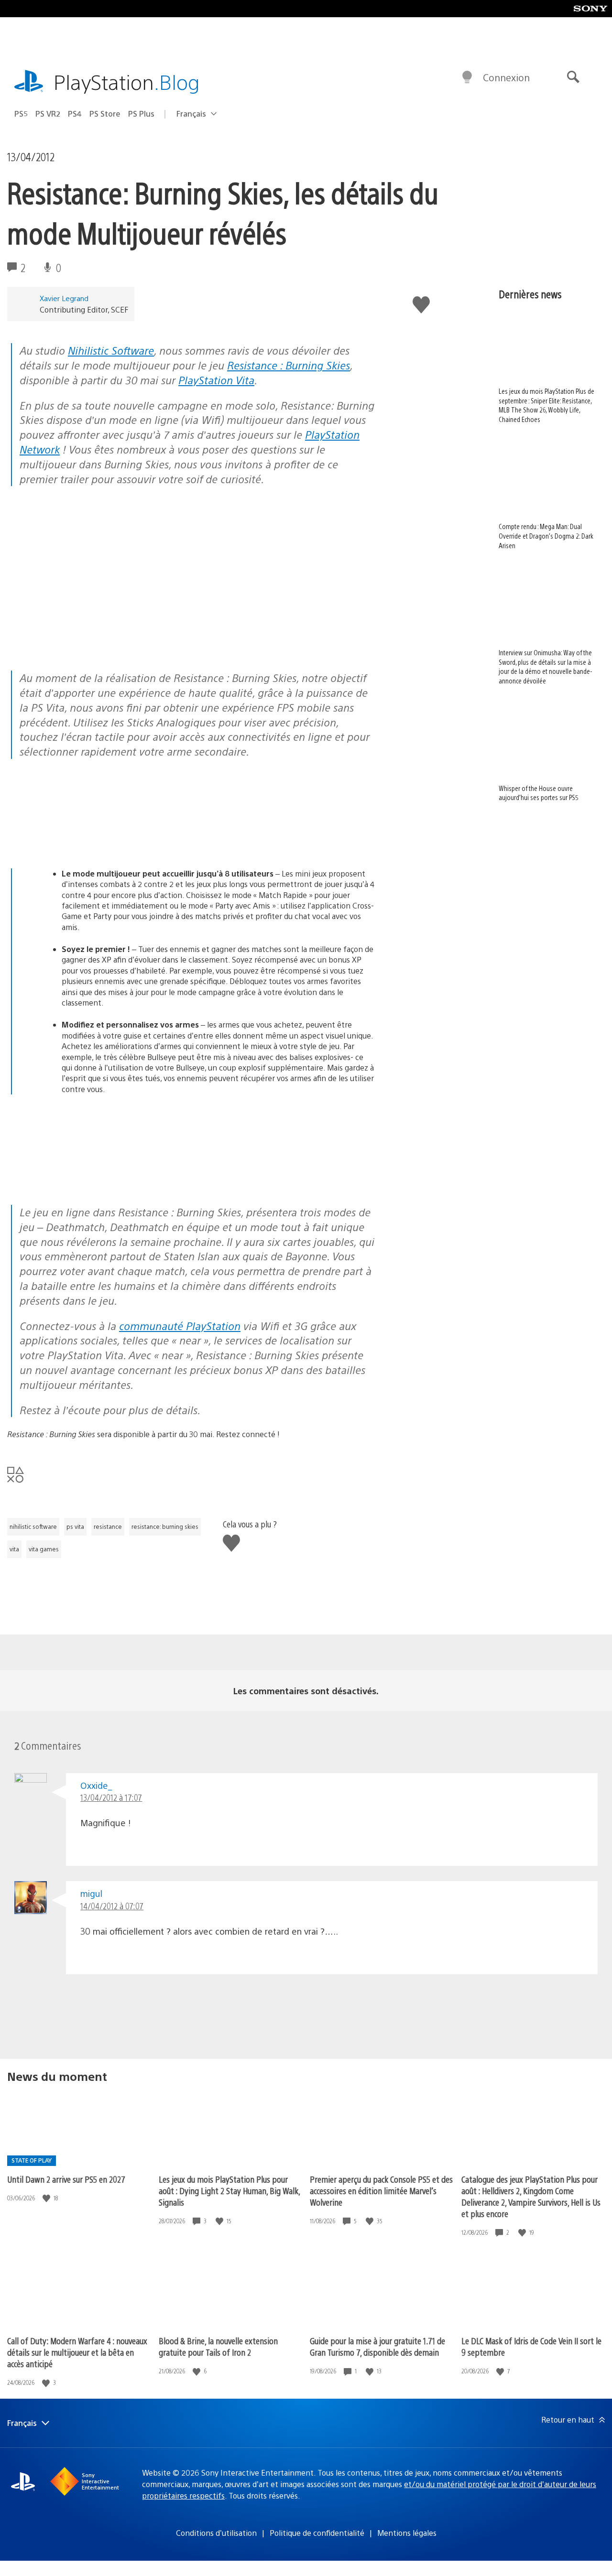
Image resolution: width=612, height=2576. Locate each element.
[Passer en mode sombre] (467, 77)
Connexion (506, 77)
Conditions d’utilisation (216, 2533)
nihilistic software (33, 1526)
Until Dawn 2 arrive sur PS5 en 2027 (66, 2179)
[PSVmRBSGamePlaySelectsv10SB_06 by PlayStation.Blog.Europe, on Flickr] (81, 842)
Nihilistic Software (111, 350)
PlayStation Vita (216, 380)
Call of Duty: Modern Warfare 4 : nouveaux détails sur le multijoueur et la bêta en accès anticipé (77, 2352)
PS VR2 (48, 114)
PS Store (105, 114)
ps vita (75, 1526)
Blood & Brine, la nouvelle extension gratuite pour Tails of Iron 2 (218, 2346)
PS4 (75, 114)
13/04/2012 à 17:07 (111, 1797)
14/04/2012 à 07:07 (112, 1906)
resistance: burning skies (165, 1526)
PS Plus (141, 114)
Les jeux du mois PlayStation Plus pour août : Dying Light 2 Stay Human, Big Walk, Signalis (229, 2191)
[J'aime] (47, 2198)
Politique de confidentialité (317, 2533)
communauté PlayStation (180, 1326)
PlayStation (127, 81)
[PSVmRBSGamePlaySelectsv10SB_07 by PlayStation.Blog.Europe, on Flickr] (81, 1178)
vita (14, 1549)
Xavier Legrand (64, 298)
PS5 (21, 114)
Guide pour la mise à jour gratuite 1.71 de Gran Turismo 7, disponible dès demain (377, 2346)
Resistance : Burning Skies (289, 365)
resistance (108, 1526)
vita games (44, 1549)
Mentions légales (407, 2533)
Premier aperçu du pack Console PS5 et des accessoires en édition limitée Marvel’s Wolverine (381, 2191)
